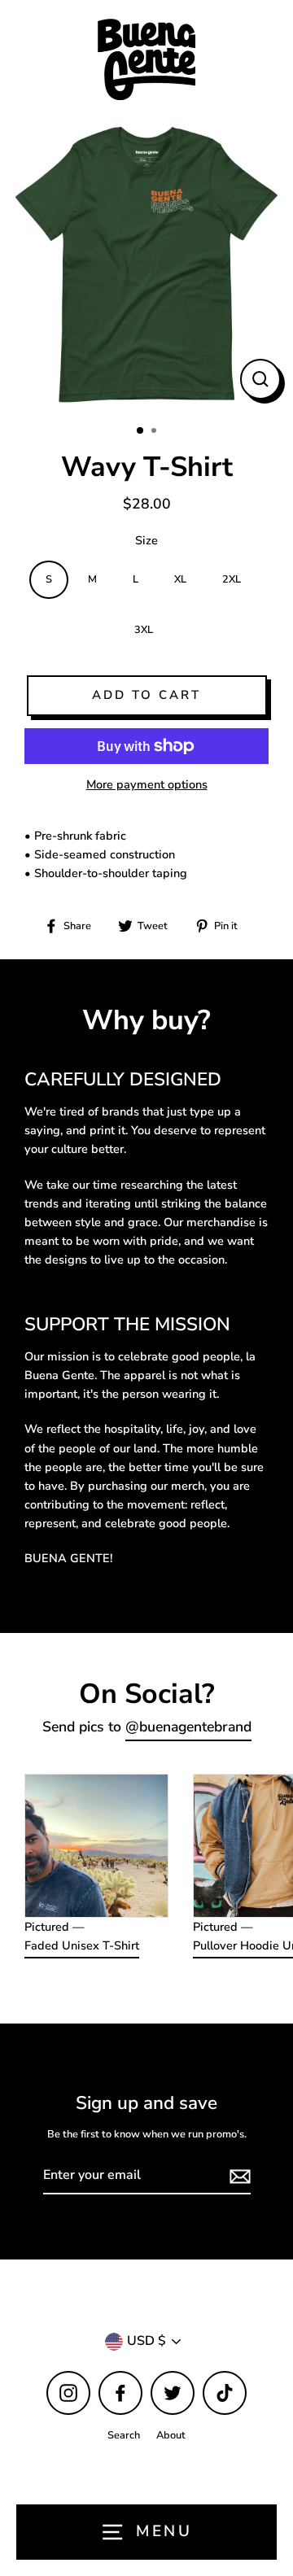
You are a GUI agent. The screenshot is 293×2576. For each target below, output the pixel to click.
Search (124, 2435)
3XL (144, 630)
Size (146, 540)
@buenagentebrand (188, 1727)
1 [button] (141, 431)
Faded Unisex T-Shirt (82, 1945)
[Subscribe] (238, 2177)
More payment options (147, 784)
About (171, 2435)
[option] (146, 265)
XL (180, 579)
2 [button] (155, 432)
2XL (232, 579)
